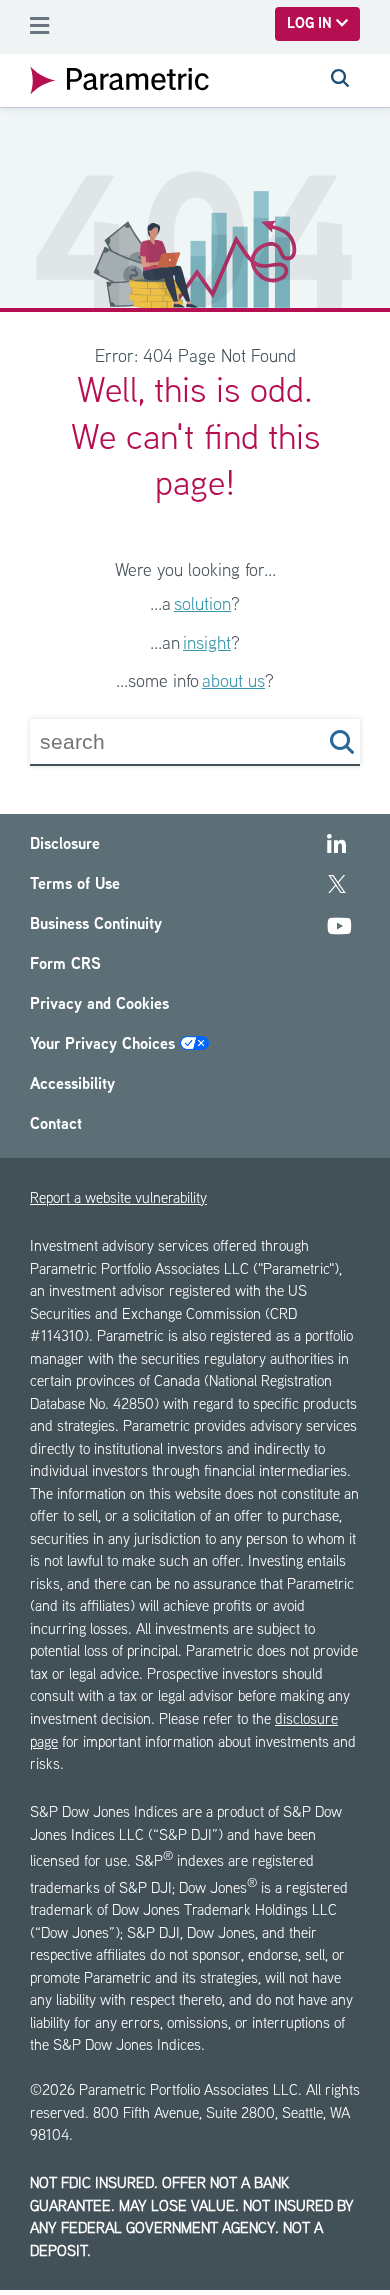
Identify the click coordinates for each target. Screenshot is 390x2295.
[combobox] (158, 741)
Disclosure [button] (65, 845)
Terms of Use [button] (75, 885)
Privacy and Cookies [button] (99, 1005)
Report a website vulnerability (118, 1199)
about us (233, 682)
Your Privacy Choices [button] (105, 1045)
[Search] (340, 81)
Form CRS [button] (65, 965)
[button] (342, 741)
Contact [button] (56, 1125)
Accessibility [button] (72, 1085)
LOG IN (311, 24)
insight (207, 644)
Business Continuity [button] (96, 925)
